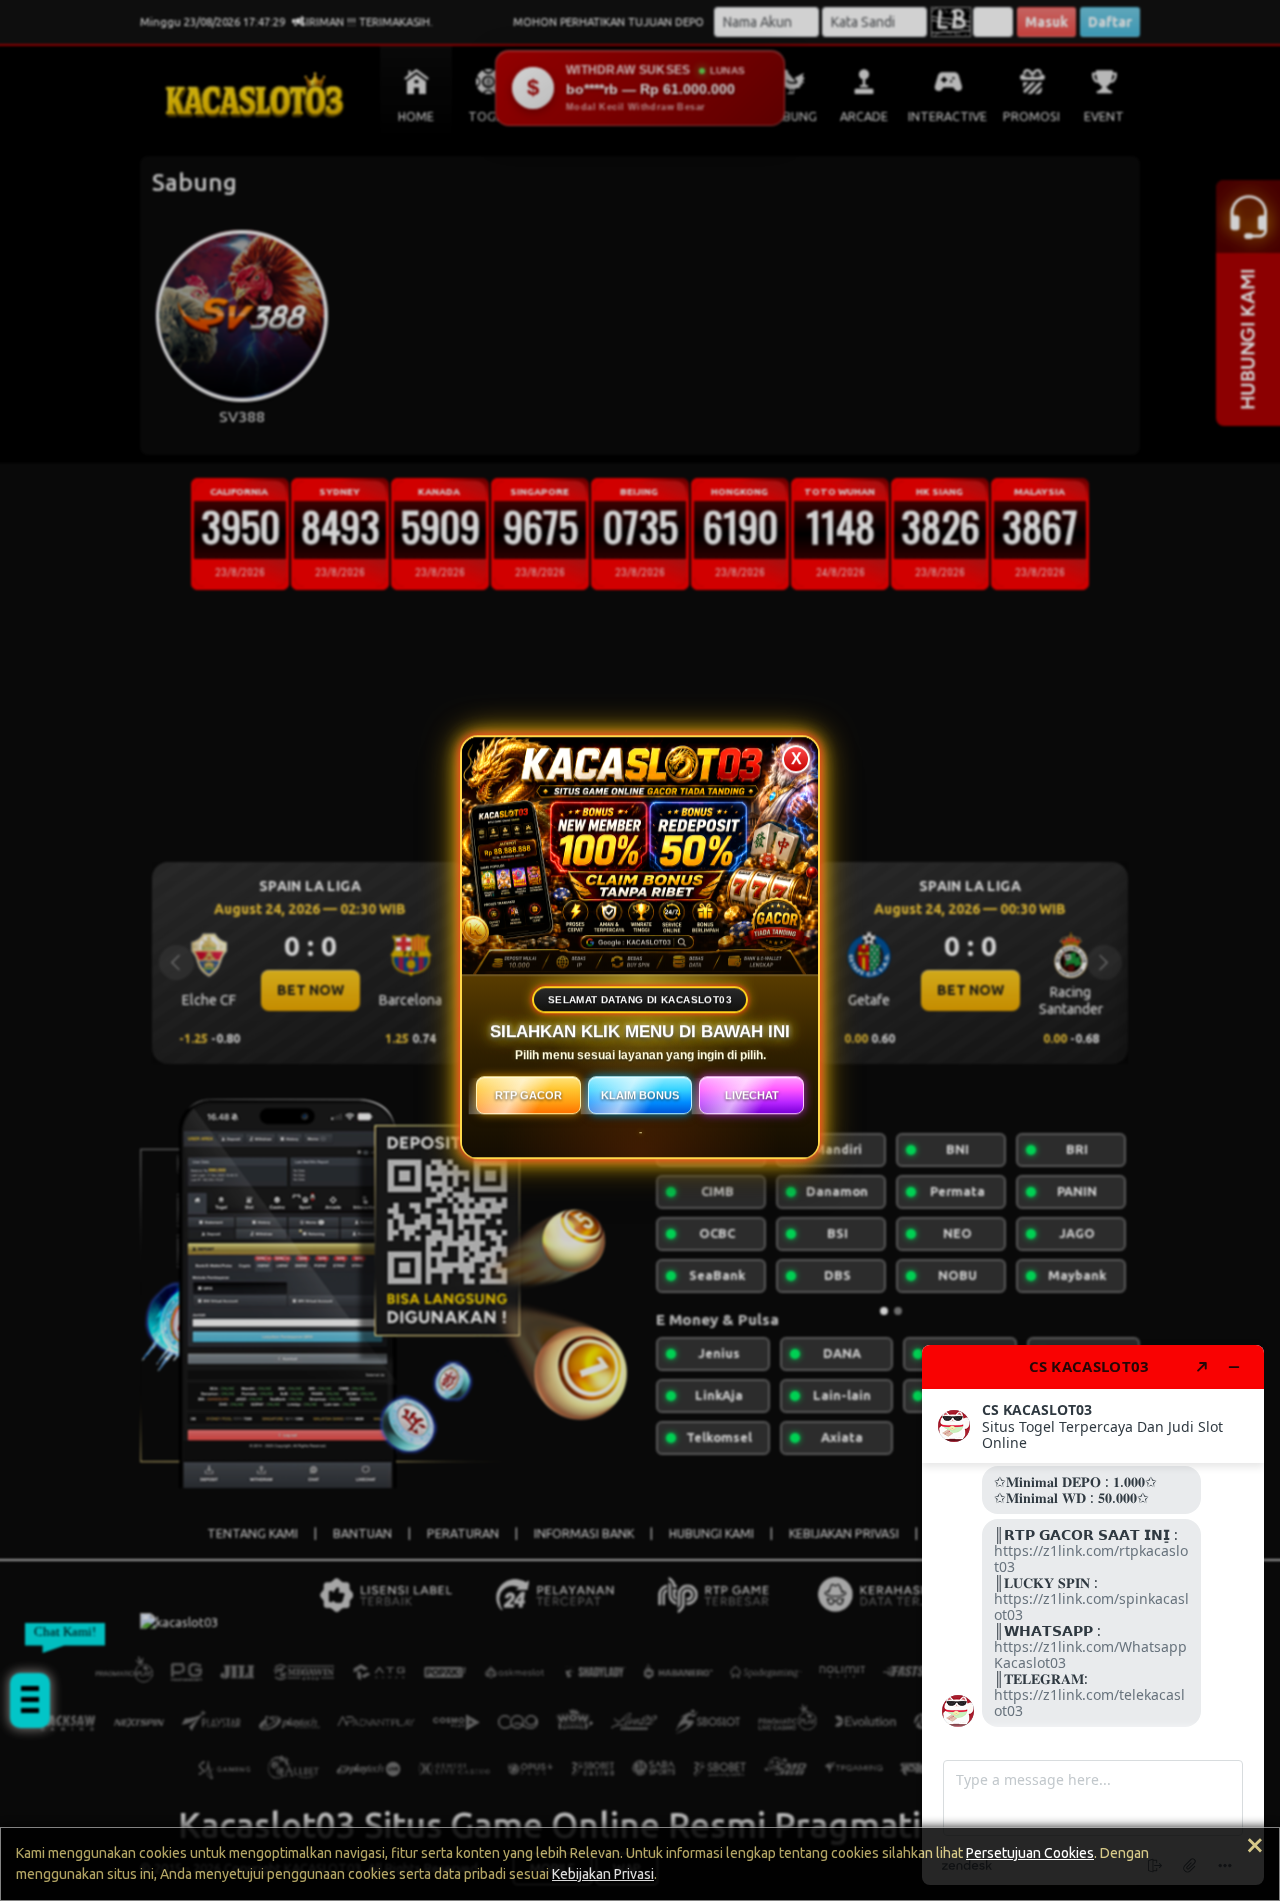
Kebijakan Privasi (603, 1874)
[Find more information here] (1093, 1615)
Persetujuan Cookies (1030, 1853)
